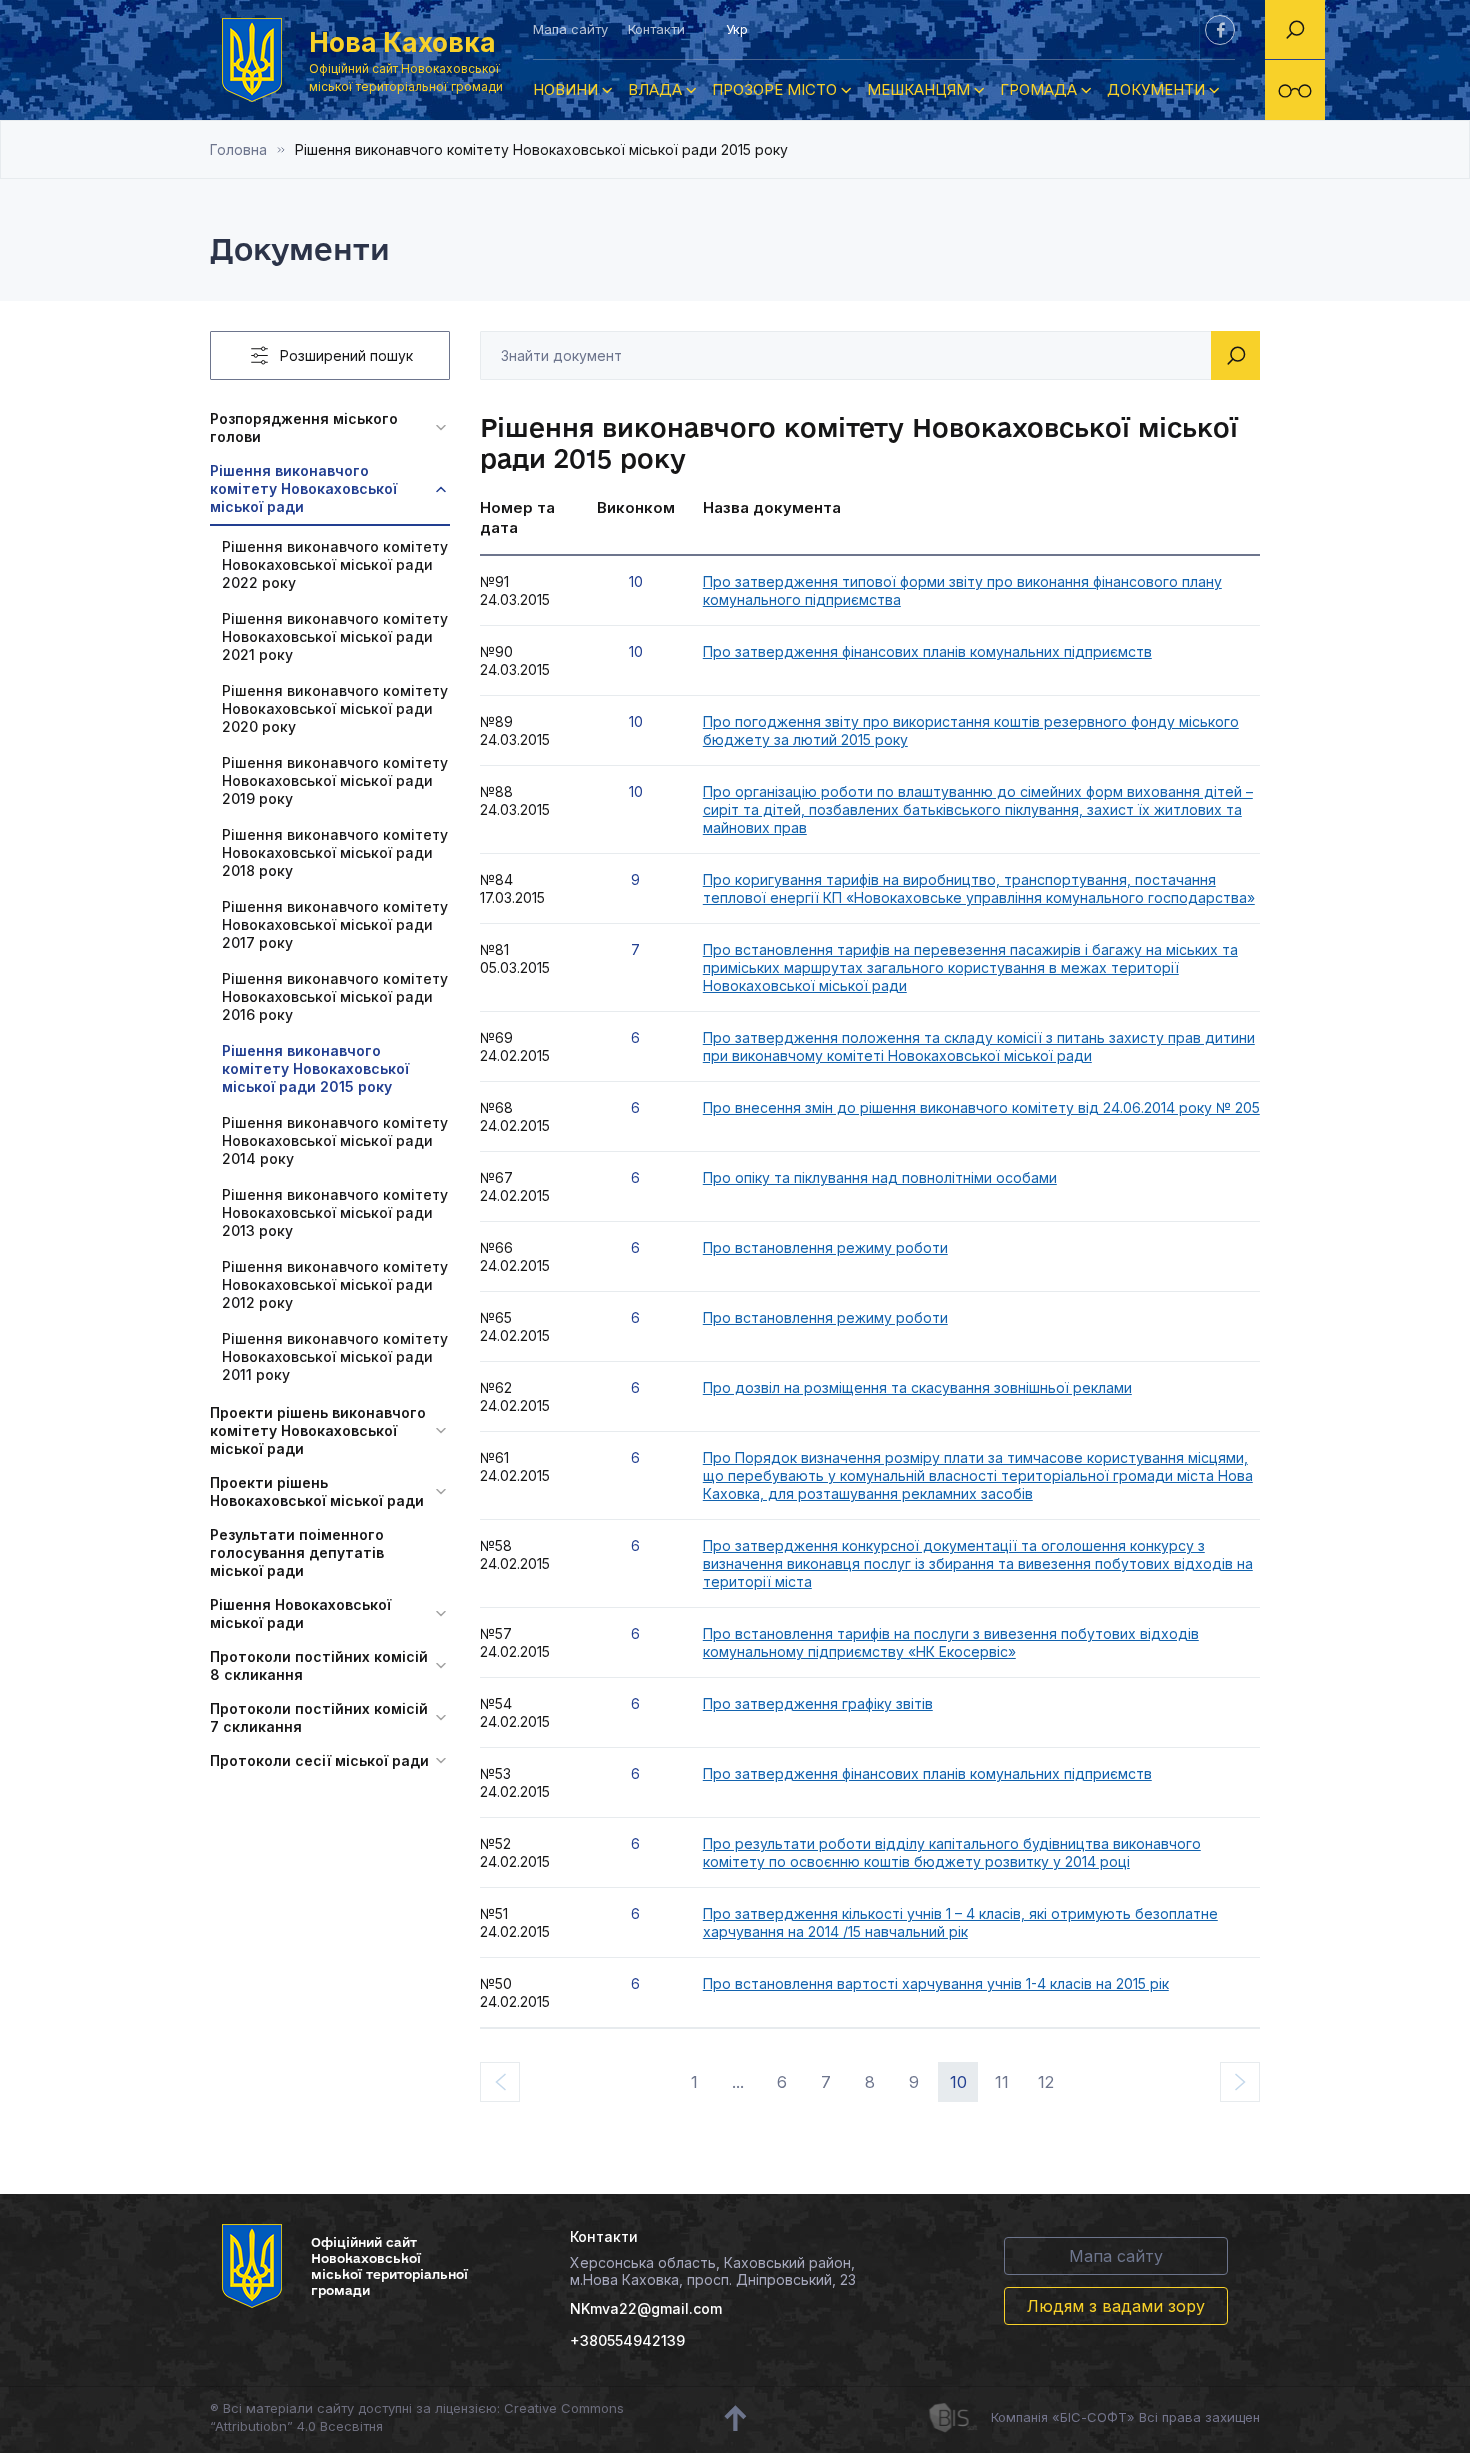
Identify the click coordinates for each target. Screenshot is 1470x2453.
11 (1002, 2082)
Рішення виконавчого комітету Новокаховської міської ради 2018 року (335, 852)
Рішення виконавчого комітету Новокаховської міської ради (303, 488)
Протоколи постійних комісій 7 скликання (319, 1717)
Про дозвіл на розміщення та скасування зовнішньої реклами (917, 1387)
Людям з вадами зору (1116, 2306)
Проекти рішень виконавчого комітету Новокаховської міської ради (318, 1430)
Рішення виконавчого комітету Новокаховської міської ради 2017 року (335, 924)
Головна (238, 149)
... (738, 2082)
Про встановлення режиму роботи (825, 1247)
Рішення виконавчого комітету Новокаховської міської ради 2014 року (335, 1140)
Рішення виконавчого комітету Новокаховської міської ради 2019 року (335, 780)
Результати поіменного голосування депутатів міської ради (297, 1552)
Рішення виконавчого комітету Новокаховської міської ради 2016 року (335, 996)
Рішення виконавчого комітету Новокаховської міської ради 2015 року (315, 1068)
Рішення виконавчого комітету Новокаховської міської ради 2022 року (335, 564)
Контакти (656, 29)
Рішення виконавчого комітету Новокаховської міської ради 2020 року (335, 708)
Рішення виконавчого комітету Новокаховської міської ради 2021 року (335, 636)
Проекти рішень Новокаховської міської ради (317, 1491)
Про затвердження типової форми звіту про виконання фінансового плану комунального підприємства (962, 590)
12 (1046, 2082)
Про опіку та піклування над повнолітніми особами (880, 1177)
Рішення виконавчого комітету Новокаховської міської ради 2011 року (335, 1356)
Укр (737, 29)
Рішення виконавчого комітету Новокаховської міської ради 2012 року (335, 1284)
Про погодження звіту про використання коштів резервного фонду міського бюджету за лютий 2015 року (971, 730)
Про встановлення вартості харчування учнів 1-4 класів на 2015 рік (936, 1983)
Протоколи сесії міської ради (319, 1760)
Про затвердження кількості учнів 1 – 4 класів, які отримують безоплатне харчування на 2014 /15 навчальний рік (960, 1922)
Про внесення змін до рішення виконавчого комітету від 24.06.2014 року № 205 (981, 1107)
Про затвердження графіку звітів (818, 1703)
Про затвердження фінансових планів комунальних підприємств (927, 651)
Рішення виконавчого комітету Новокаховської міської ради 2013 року (335, 1212)
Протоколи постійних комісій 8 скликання (319, 1665)
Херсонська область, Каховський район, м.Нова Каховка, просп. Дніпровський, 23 (713, 2271)
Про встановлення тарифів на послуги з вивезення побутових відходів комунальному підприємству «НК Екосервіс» (951, 1642)
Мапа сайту (570, 29)
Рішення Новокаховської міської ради (300, 1613)
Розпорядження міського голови (304, 427)
